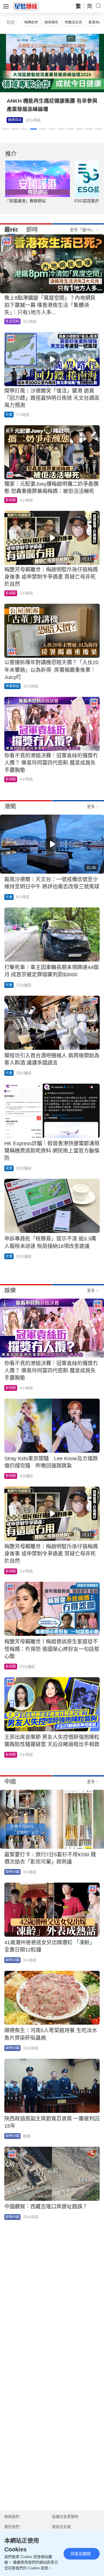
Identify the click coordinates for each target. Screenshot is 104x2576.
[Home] (26, 6)
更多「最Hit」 (82, 230)
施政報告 (51, 22)
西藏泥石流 (73, 22)
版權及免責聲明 (65, 2517)
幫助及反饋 (61, 2527)
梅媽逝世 (31, 22)
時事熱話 (12, 686)
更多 (91, 807)
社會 (9, 415)
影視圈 (13, 120)
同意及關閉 (81, 2554)
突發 (9, 1168)
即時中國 (12, 1872)
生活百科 (12, 321)
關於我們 (12, 2527)
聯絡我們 (12, 2517)
